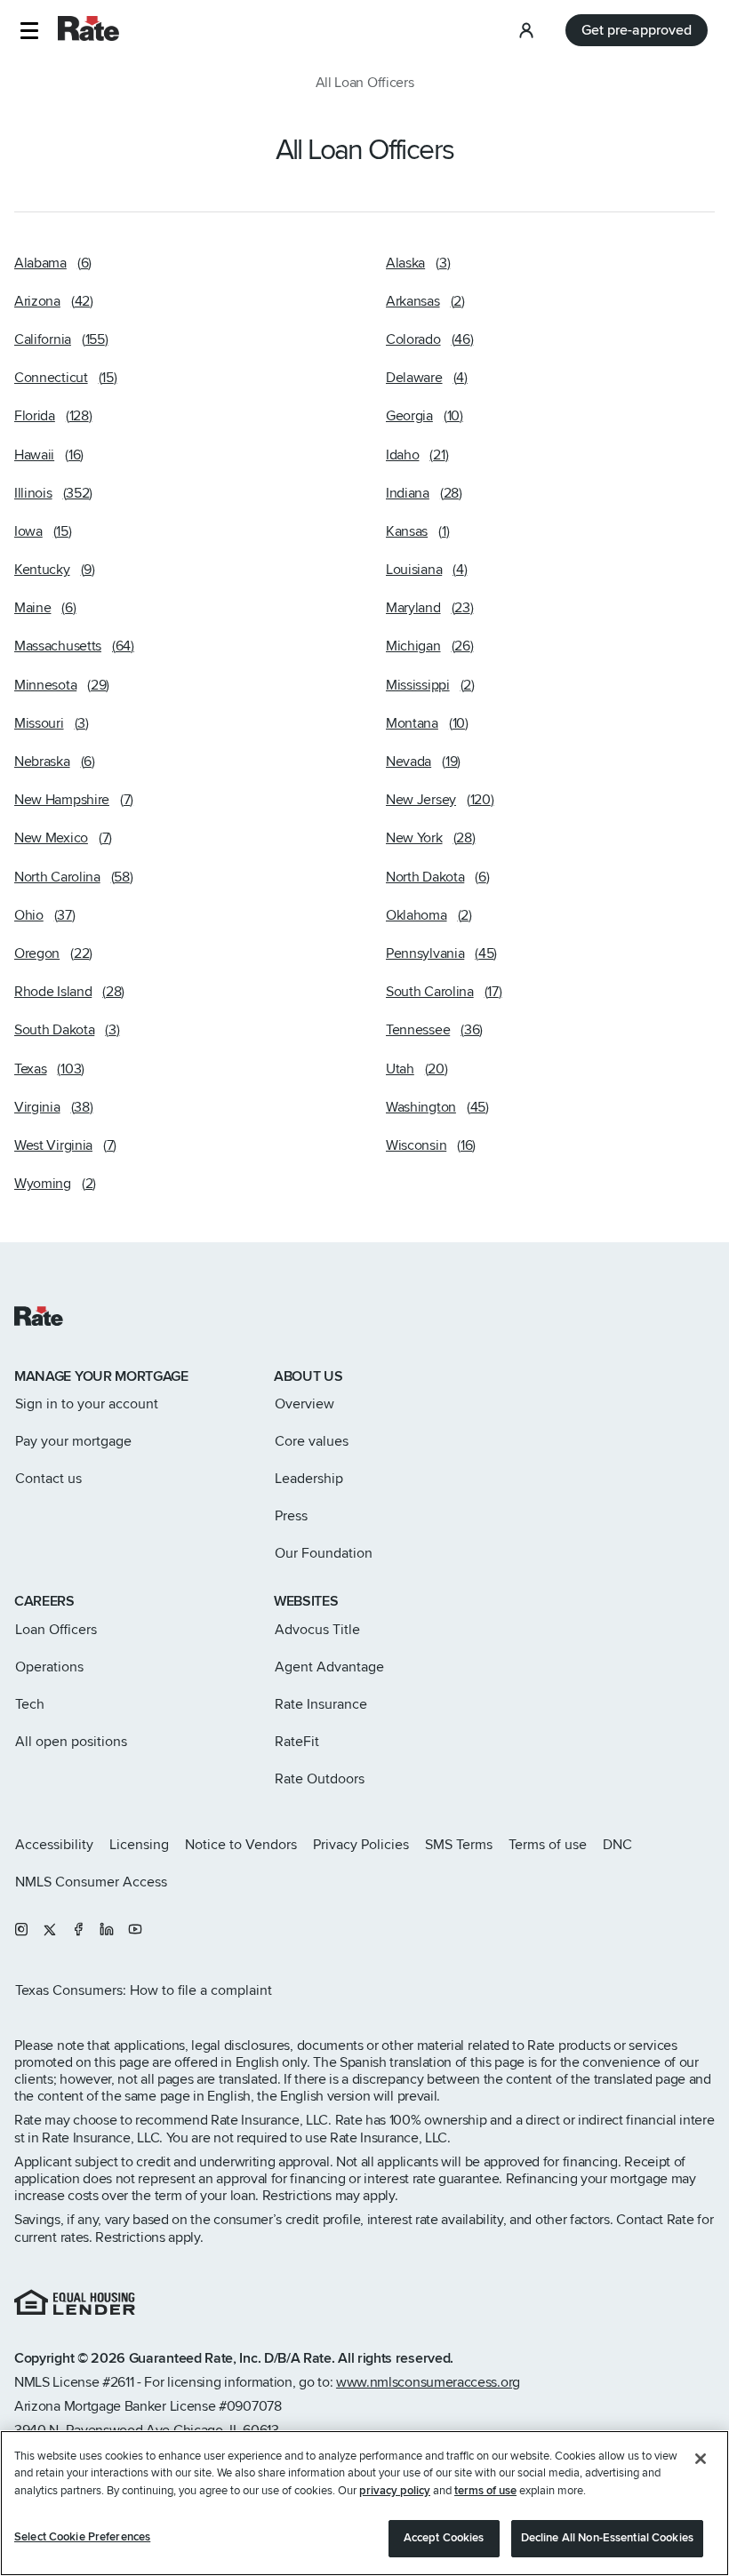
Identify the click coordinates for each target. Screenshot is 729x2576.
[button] (29, 31)
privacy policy (395, 2491)
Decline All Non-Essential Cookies (607, 2538)
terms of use (485, 2491)
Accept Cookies (444, 2538)
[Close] (701, 2459)
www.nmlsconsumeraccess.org (428, 2382)
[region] (364, 2503)
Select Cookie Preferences (82, 2537)
